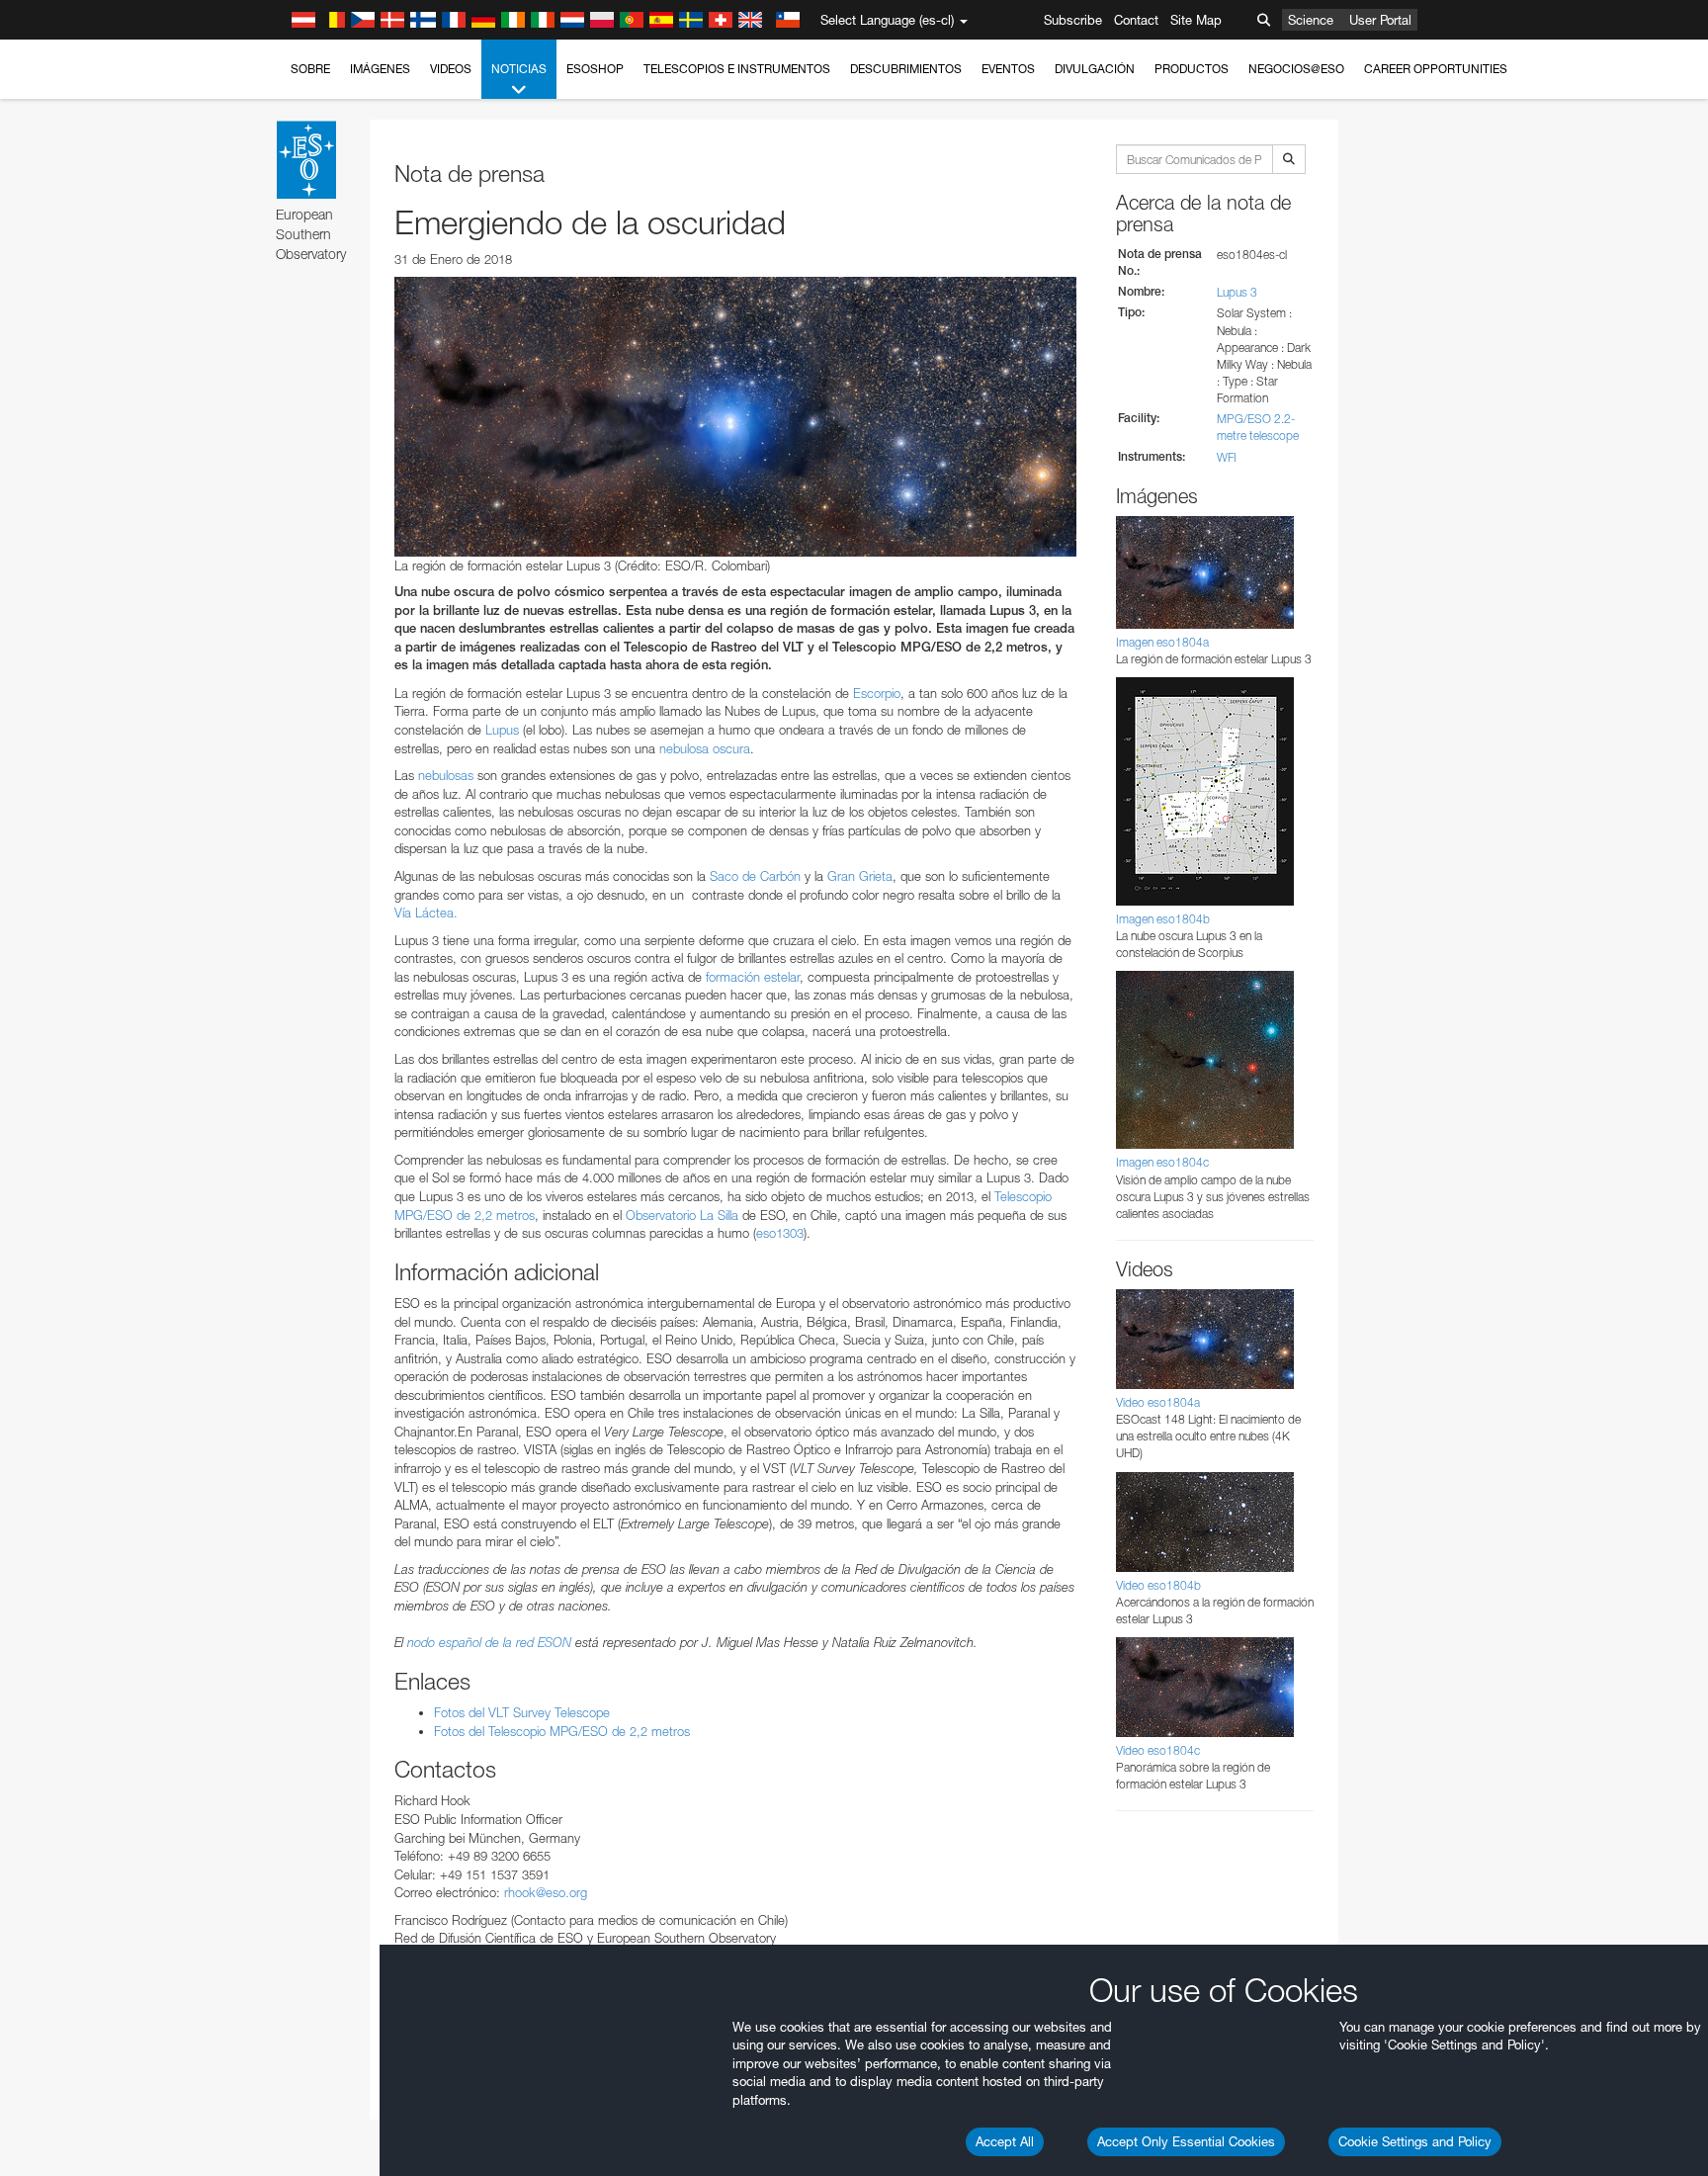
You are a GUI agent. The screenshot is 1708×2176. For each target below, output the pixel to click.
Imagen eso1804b (1163, 919)
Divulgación (1095, 69)
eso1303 (780, 1233)
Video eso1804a (1158, 1402)
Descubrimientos (906, 69)
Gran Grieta (860, 876)
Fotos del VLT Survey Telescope (522, 1712)
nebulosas (446, 775)
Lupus (502, 730)
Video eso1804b (1158, 1585)
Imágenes (380, 69)
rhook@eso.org (546, 1892)
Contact (1136, 20)
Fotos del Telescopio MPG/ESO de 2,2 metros (562, 1731)
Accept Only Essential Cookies (1186, 2141)
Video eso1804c (1158, 1750)
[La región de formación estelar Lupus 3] (735, 416)
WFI (1227, 457)
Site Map (1196, 20)
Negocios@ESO (1296, 69)
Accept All (1005, 2141)
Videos (451, 69)
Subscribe (1073, 20)
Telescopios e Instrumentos (737, 69)
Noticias (519, 69)
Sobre (310, 69)
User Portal (1380, 20)
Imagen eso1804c (1162, 1162)
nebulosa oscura (705, 748)
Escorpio (877, 693)
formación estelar (753, 977)
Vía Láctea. (426, 913)
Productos (1192, 69)
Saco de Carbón (755, 876)
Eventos (1008, 69)
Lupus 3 (1237, 292)
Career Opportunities (1436, 69)
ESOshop (595, 69)
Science (1311, 20)
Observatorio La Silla (682, 1215)
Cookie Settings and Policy (1415, 2141)
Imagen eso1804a (1162, 642)
